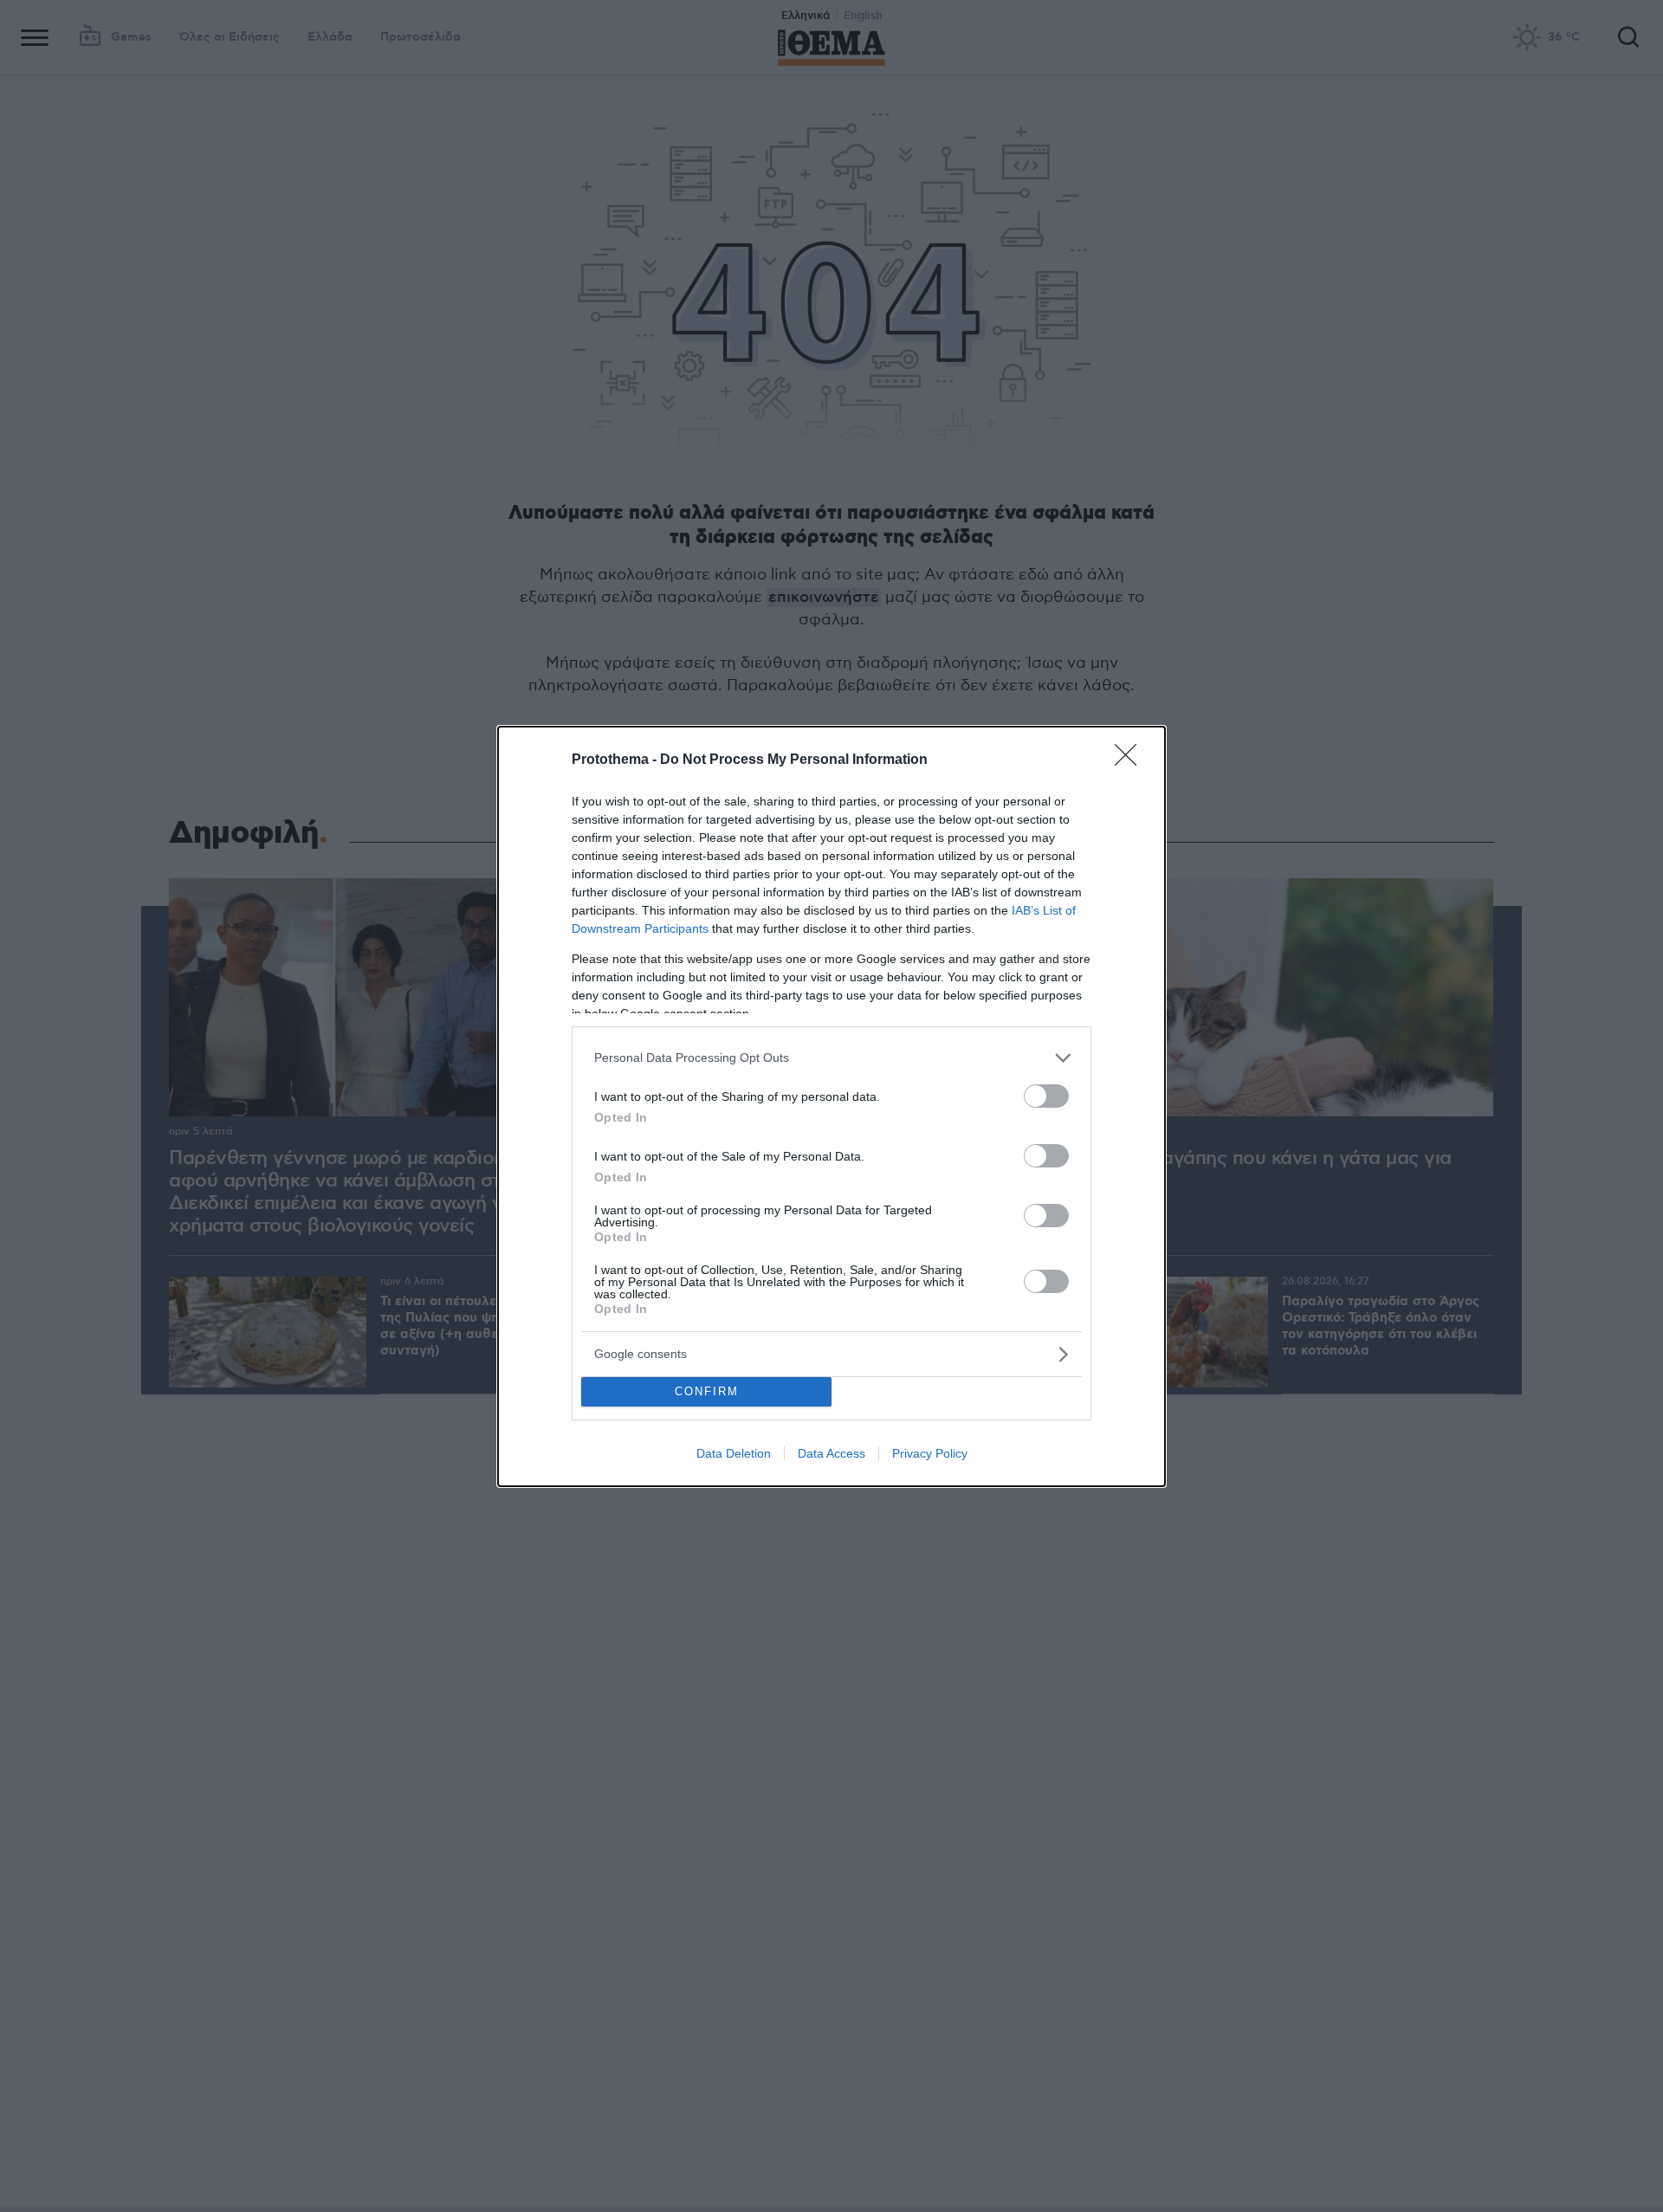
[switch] (1046, 1096)
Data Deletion (734, 1453)
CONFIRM (707, 1391)
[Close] (1131, 760)
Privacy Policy (930, 1453)
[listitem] (831, 1058)
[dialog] (831, 1106)
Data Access (831, 1453)
